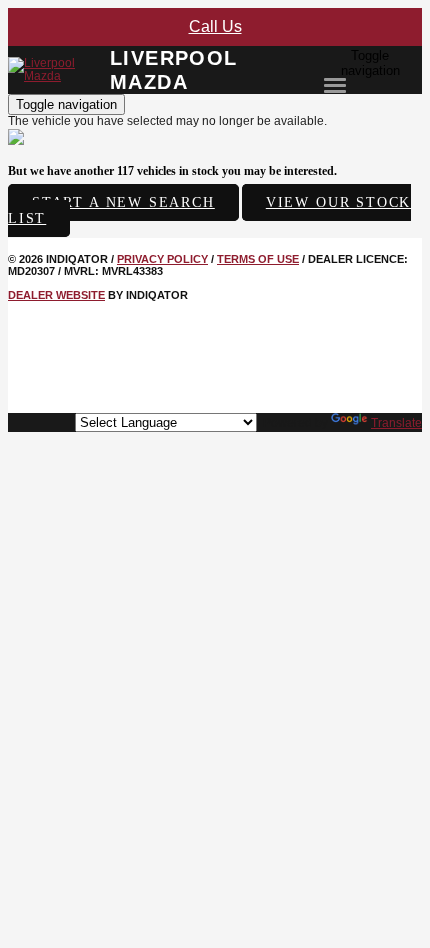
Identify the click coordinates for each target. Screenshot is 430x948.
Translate (396, 423)
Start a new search (123, 202)
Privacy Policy (162, 259)
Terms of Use (258, 259)
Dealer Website (56, 295)
